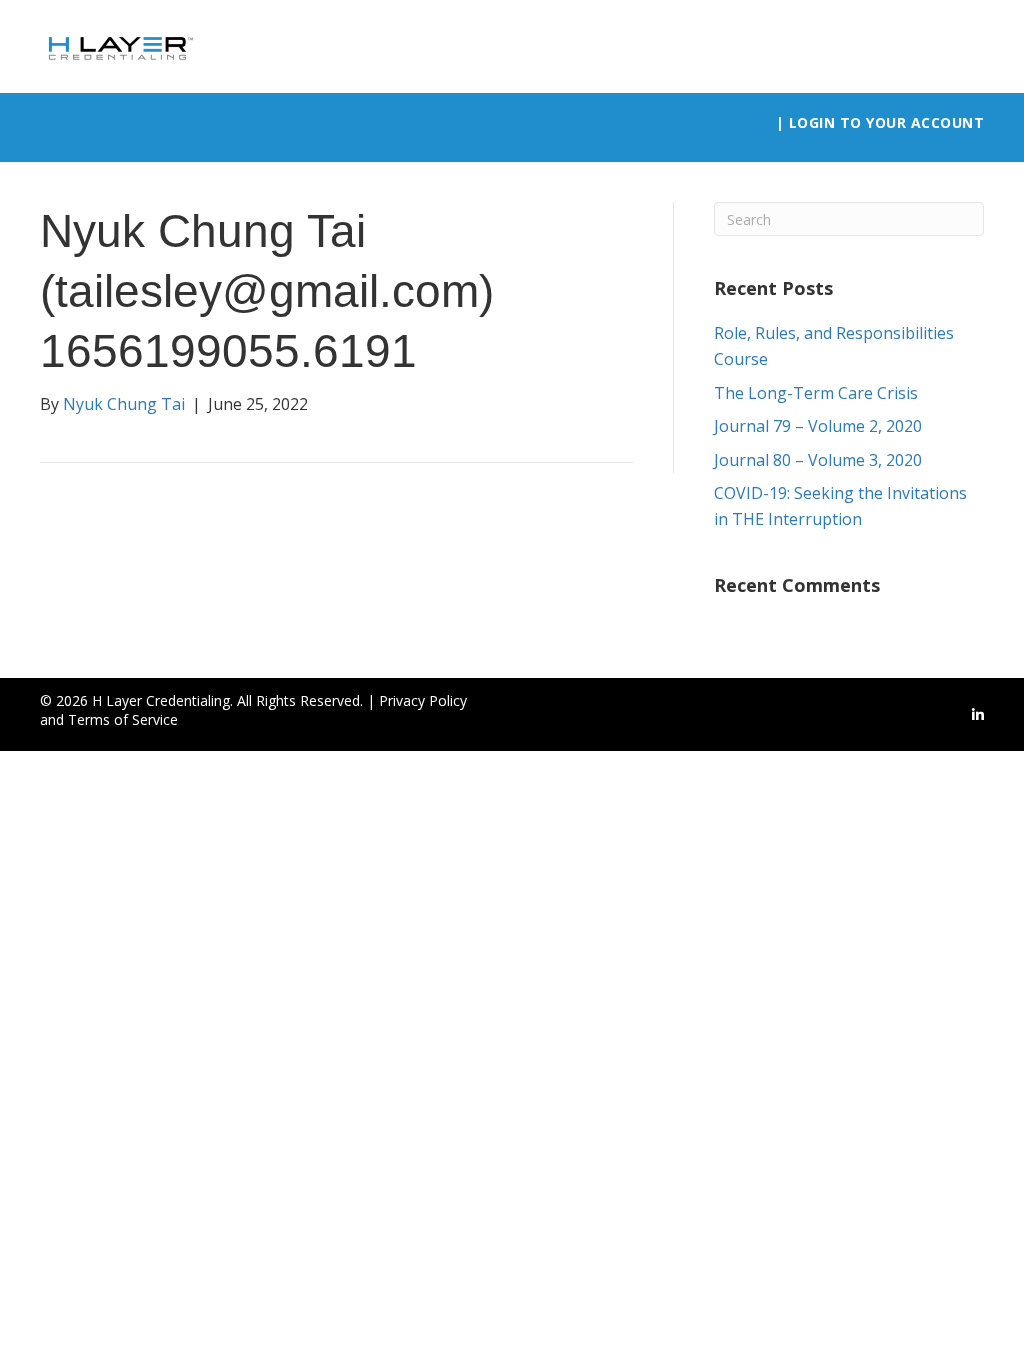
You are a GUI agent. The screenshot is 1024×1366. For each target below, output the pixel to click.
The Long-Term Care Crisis (816, 393)
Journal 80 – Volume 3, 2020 (818, 460)
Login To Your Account (887, 122)
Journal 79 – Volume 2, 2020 (818, 426)
